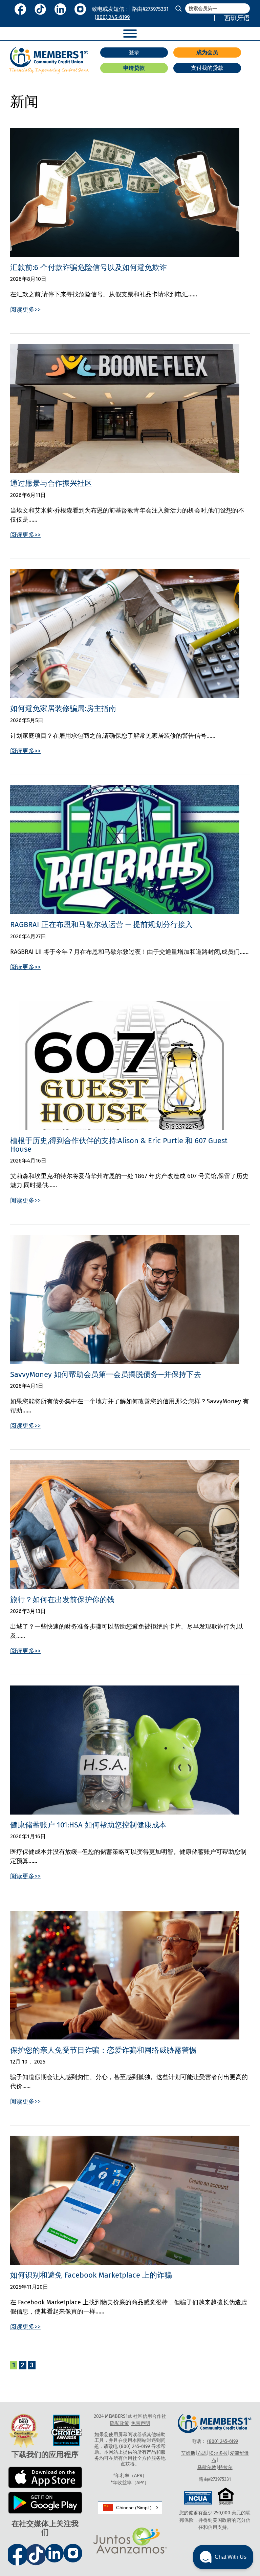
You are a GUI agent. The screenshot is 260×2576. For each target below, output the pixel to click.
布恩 (202, 2453)
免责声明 (140, 2423)
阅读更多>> (25, 310)
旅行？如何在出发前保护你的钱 (62, 1600)
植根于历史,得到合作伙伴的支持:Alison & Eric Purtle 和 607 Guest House (119, 1145)
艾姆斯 (188, 2453)
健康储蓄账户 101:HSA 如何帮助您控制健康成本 (88, 1825)
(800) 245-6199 (112, 17)
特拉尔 (225, 2467)
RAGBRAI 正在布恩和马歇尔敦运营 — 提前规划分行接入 (101, 925)
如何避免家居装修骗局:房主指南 (63, 709)
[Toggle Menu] (130, 34)
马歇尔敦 (207, 2467)
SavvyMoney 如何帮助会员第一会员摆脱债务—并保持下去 (106, 1375)
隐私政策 (120, 2423)
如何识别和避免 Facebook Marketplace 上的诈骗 (91, 2275)
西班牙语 (237, 18)
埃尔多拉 (218, 2453)
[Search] (178, 8)
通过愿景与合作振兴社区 (51, 483)
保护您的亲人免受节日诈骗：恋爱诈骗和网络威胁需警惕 (103, 2050)
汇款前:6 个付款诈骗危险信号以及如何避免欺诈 (89, 268)
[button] (130, 2508)
